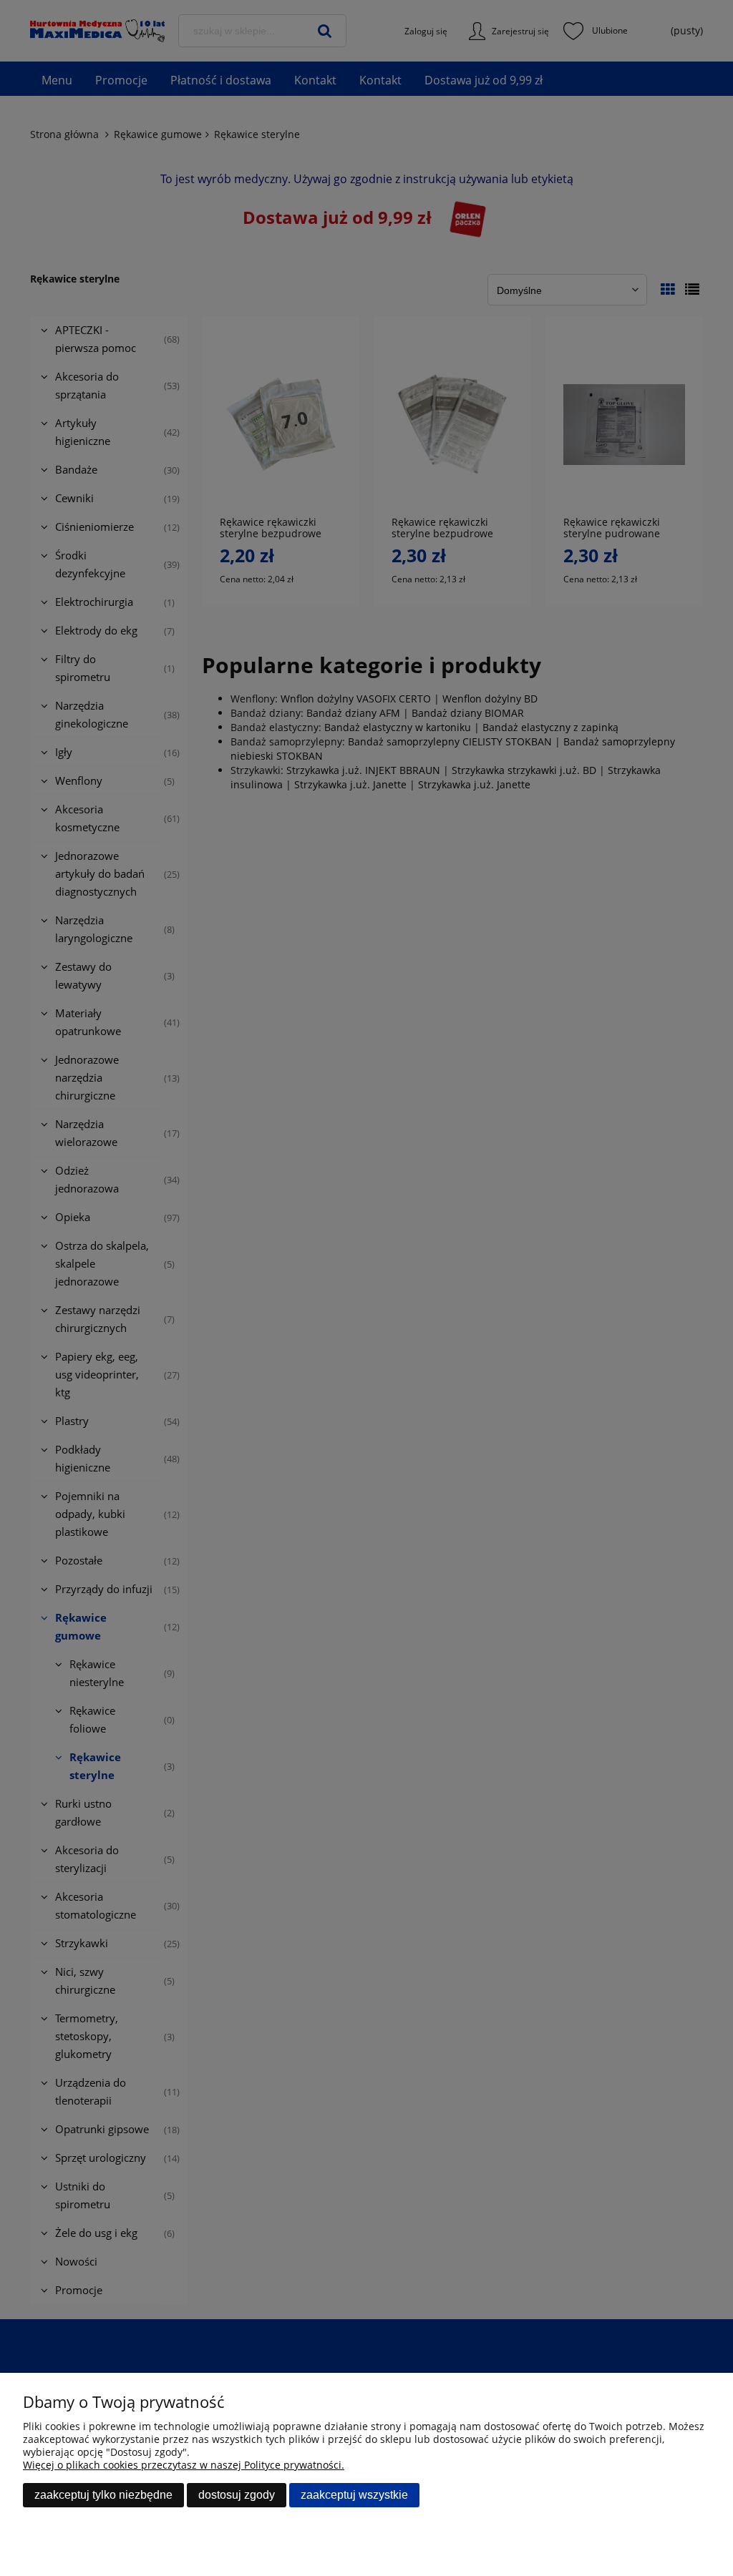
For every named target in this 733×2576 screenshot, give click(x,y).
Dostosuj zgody (237, 2495)
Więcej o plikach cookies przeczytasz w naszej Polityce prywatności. (184, 2465)
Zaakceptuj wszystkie (354, 2495)
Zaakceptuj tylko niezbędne (103, 2495)
